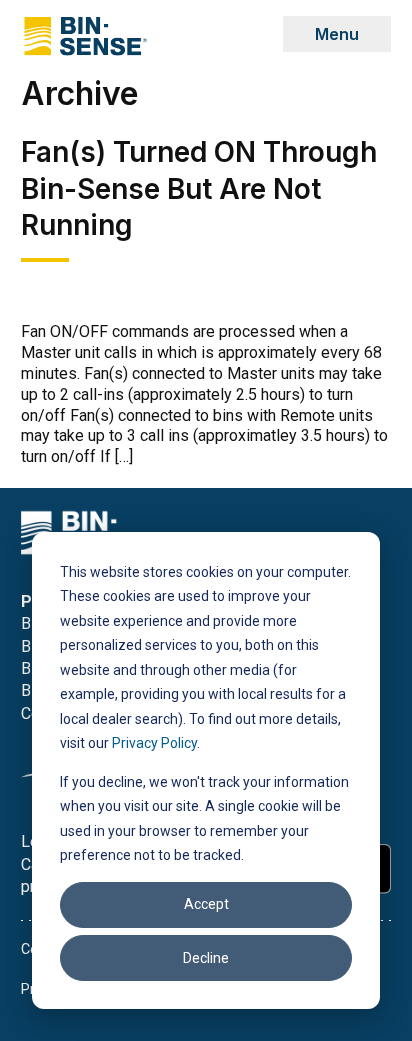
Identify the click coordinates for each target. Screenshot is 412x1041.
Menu (337, 34)
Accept (206, 904)
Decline (206, 958)
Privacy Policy (154, 743)
